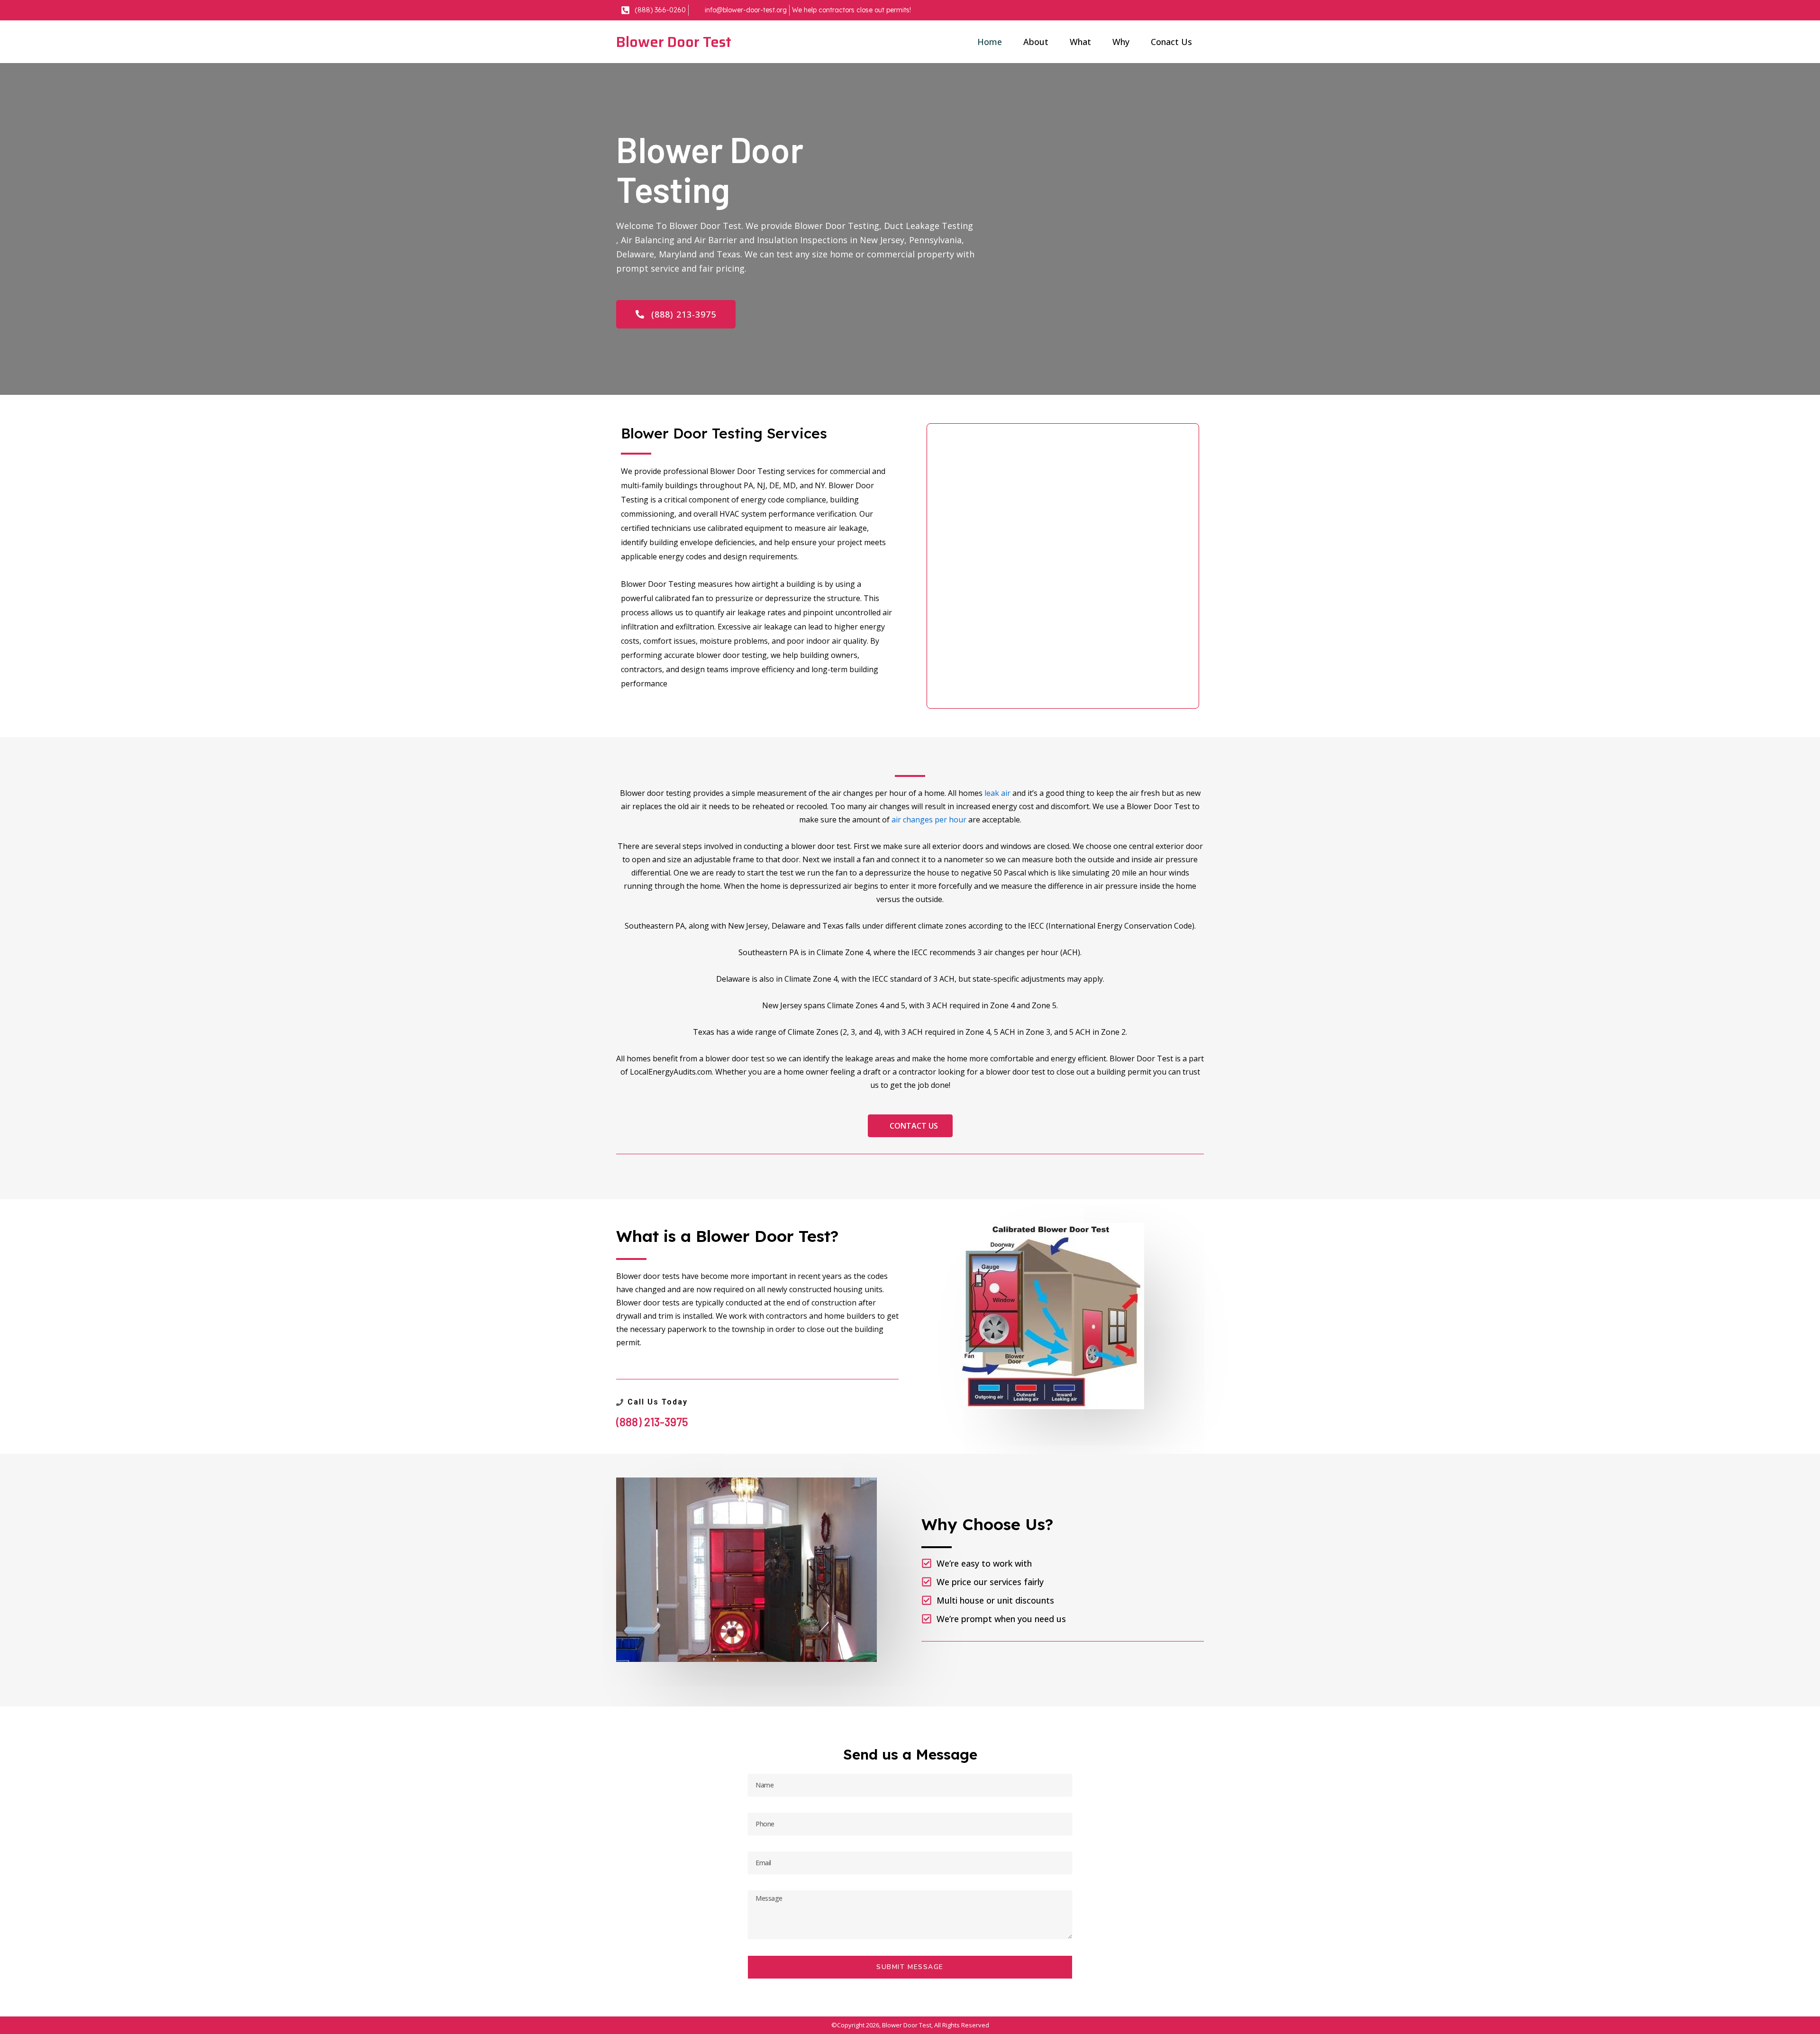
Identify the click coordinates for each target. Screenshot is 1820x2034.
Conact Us (1171, 42)
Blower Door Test (674, 42)
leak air (997, 793)
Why (1121, 42)
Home (990, 42)
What (1080, 42)
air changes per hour (929, 820)
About (1036, 42)
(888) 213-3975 (652, 1422)
